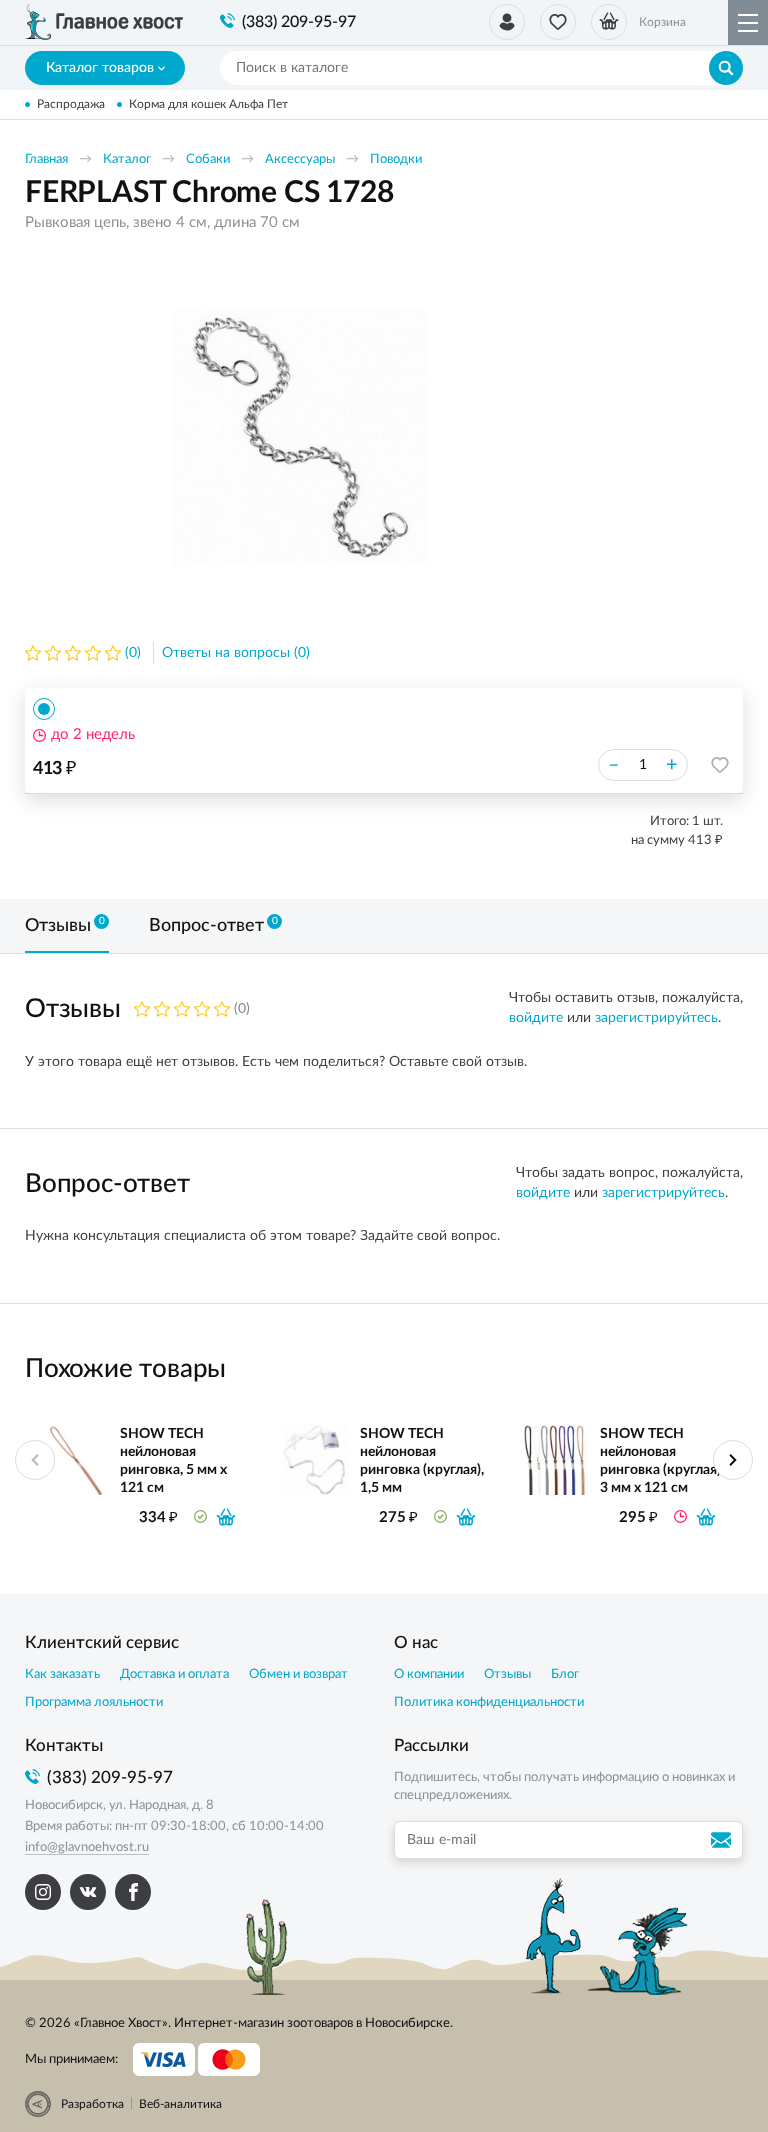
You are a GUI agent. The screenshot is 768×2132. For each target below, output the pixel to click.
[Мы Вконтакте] (88, 1892)
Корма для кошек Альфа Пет (208, 104)
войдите (536, 1018)
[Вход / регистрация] (507, 22)
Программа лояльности (94, 1702)
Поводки (396, 159)
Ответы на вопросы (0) (236, 653)
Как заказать (62, 1674)
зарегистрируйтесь (656, 1018)
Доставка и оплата (174, 1674)
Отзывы (507, 1674)
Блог (565, 1674)
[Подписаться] (724, 1840)
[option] (300, 437)
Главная (46, 159)
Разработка (92, 2104)
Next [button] (733, 1460)
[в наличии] (226, 1517)
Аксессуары (300, 159)
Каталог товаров (100, 68)
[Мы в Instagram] (43, 1892)
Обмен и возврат (298, 1674)
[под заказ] (706, 1517)
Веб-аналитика (180, 2104)
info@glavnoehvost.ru (87, 1847)
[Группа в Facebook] (133, 1892)
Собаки (208, 159)
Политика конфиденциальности (489, 1702)
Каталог (127, 159)
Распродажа (71, 104)
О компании (429, 1674)
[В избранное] (720, 765)
